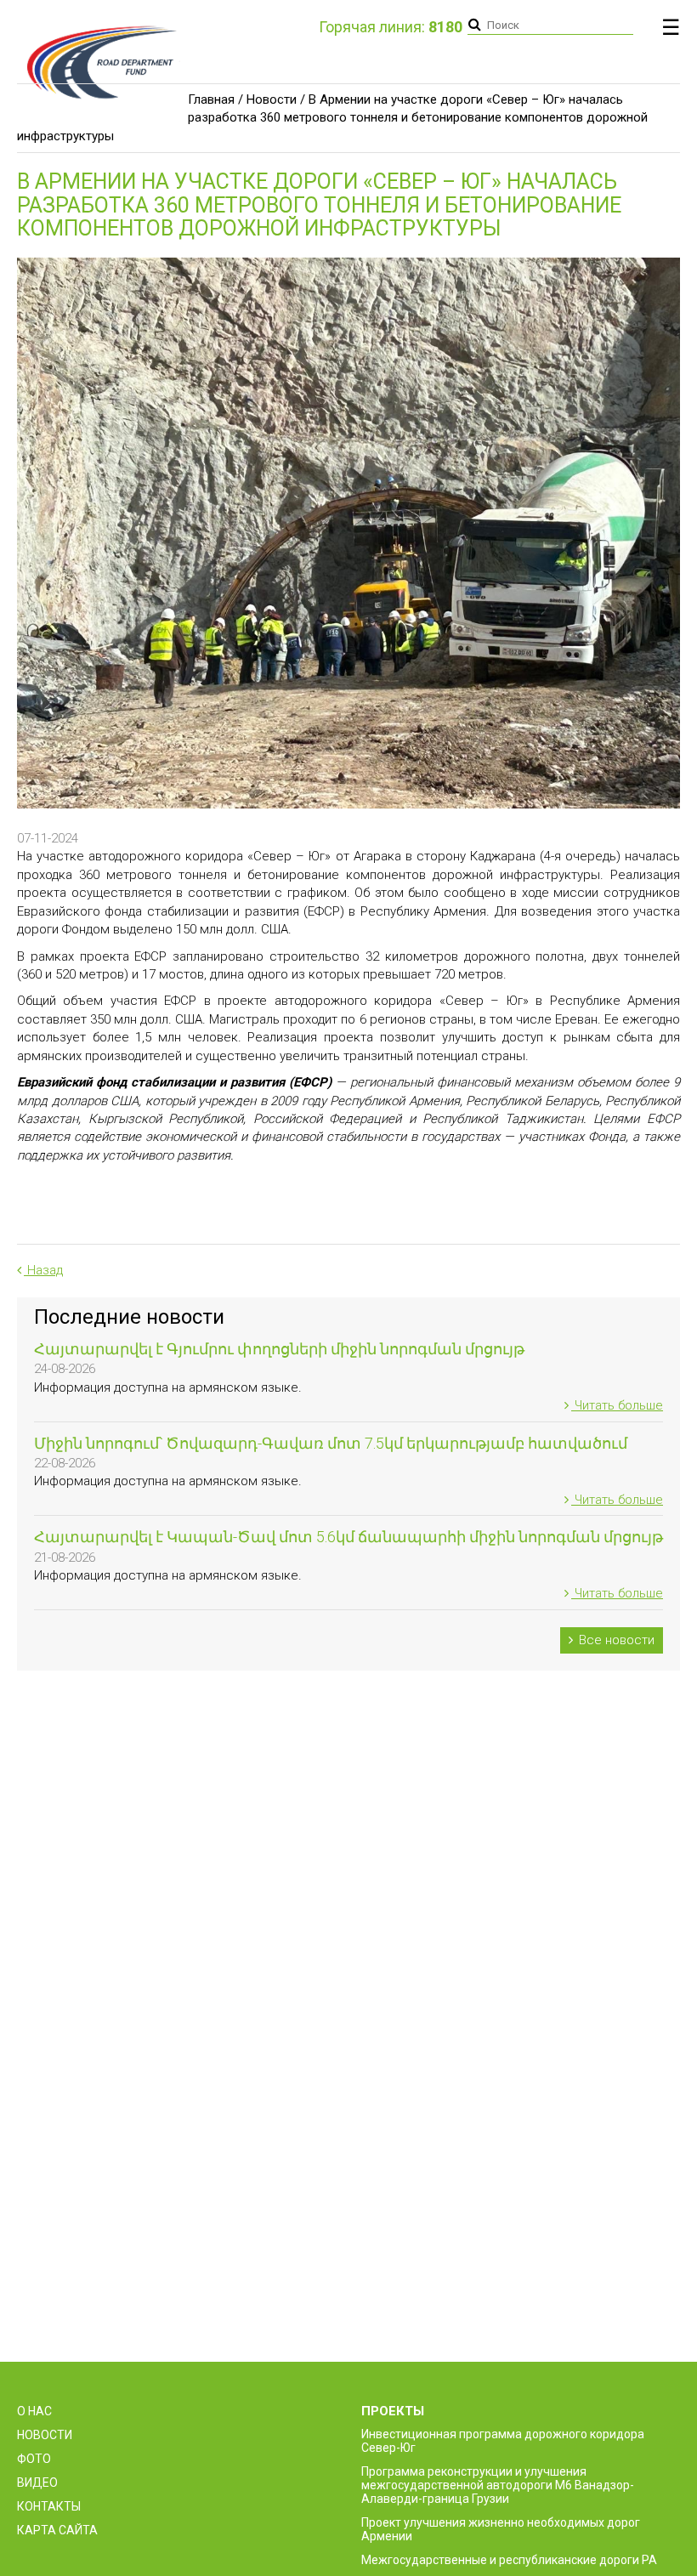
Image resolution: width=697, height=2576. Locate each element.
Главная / (215, 99)
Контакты (49, 2506)
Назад (43, 1270)
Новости (272, 99)
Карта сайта (57, 2530)
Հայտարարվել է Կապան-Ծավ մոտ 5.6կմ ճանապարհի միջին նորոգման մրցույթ (348, 1537)
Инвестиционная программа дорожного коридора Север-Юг (503, 2441)
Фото (34, 2459)
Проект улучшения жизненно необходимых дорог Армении (501, 2529)
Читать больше (617, 1405)
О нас (34, 2411)
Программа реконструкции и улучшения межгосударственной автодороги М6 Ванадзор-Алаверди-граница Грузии (498, 2485)
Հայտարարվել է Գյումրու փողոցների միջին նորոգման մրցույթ (279, 1349)
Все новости (615, 1640)
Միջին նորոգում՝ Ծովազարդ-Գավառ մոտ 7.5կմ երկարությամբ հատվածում (331, 1443)
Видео (37, 2482)
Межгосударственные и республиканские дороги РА (509, 2560)
